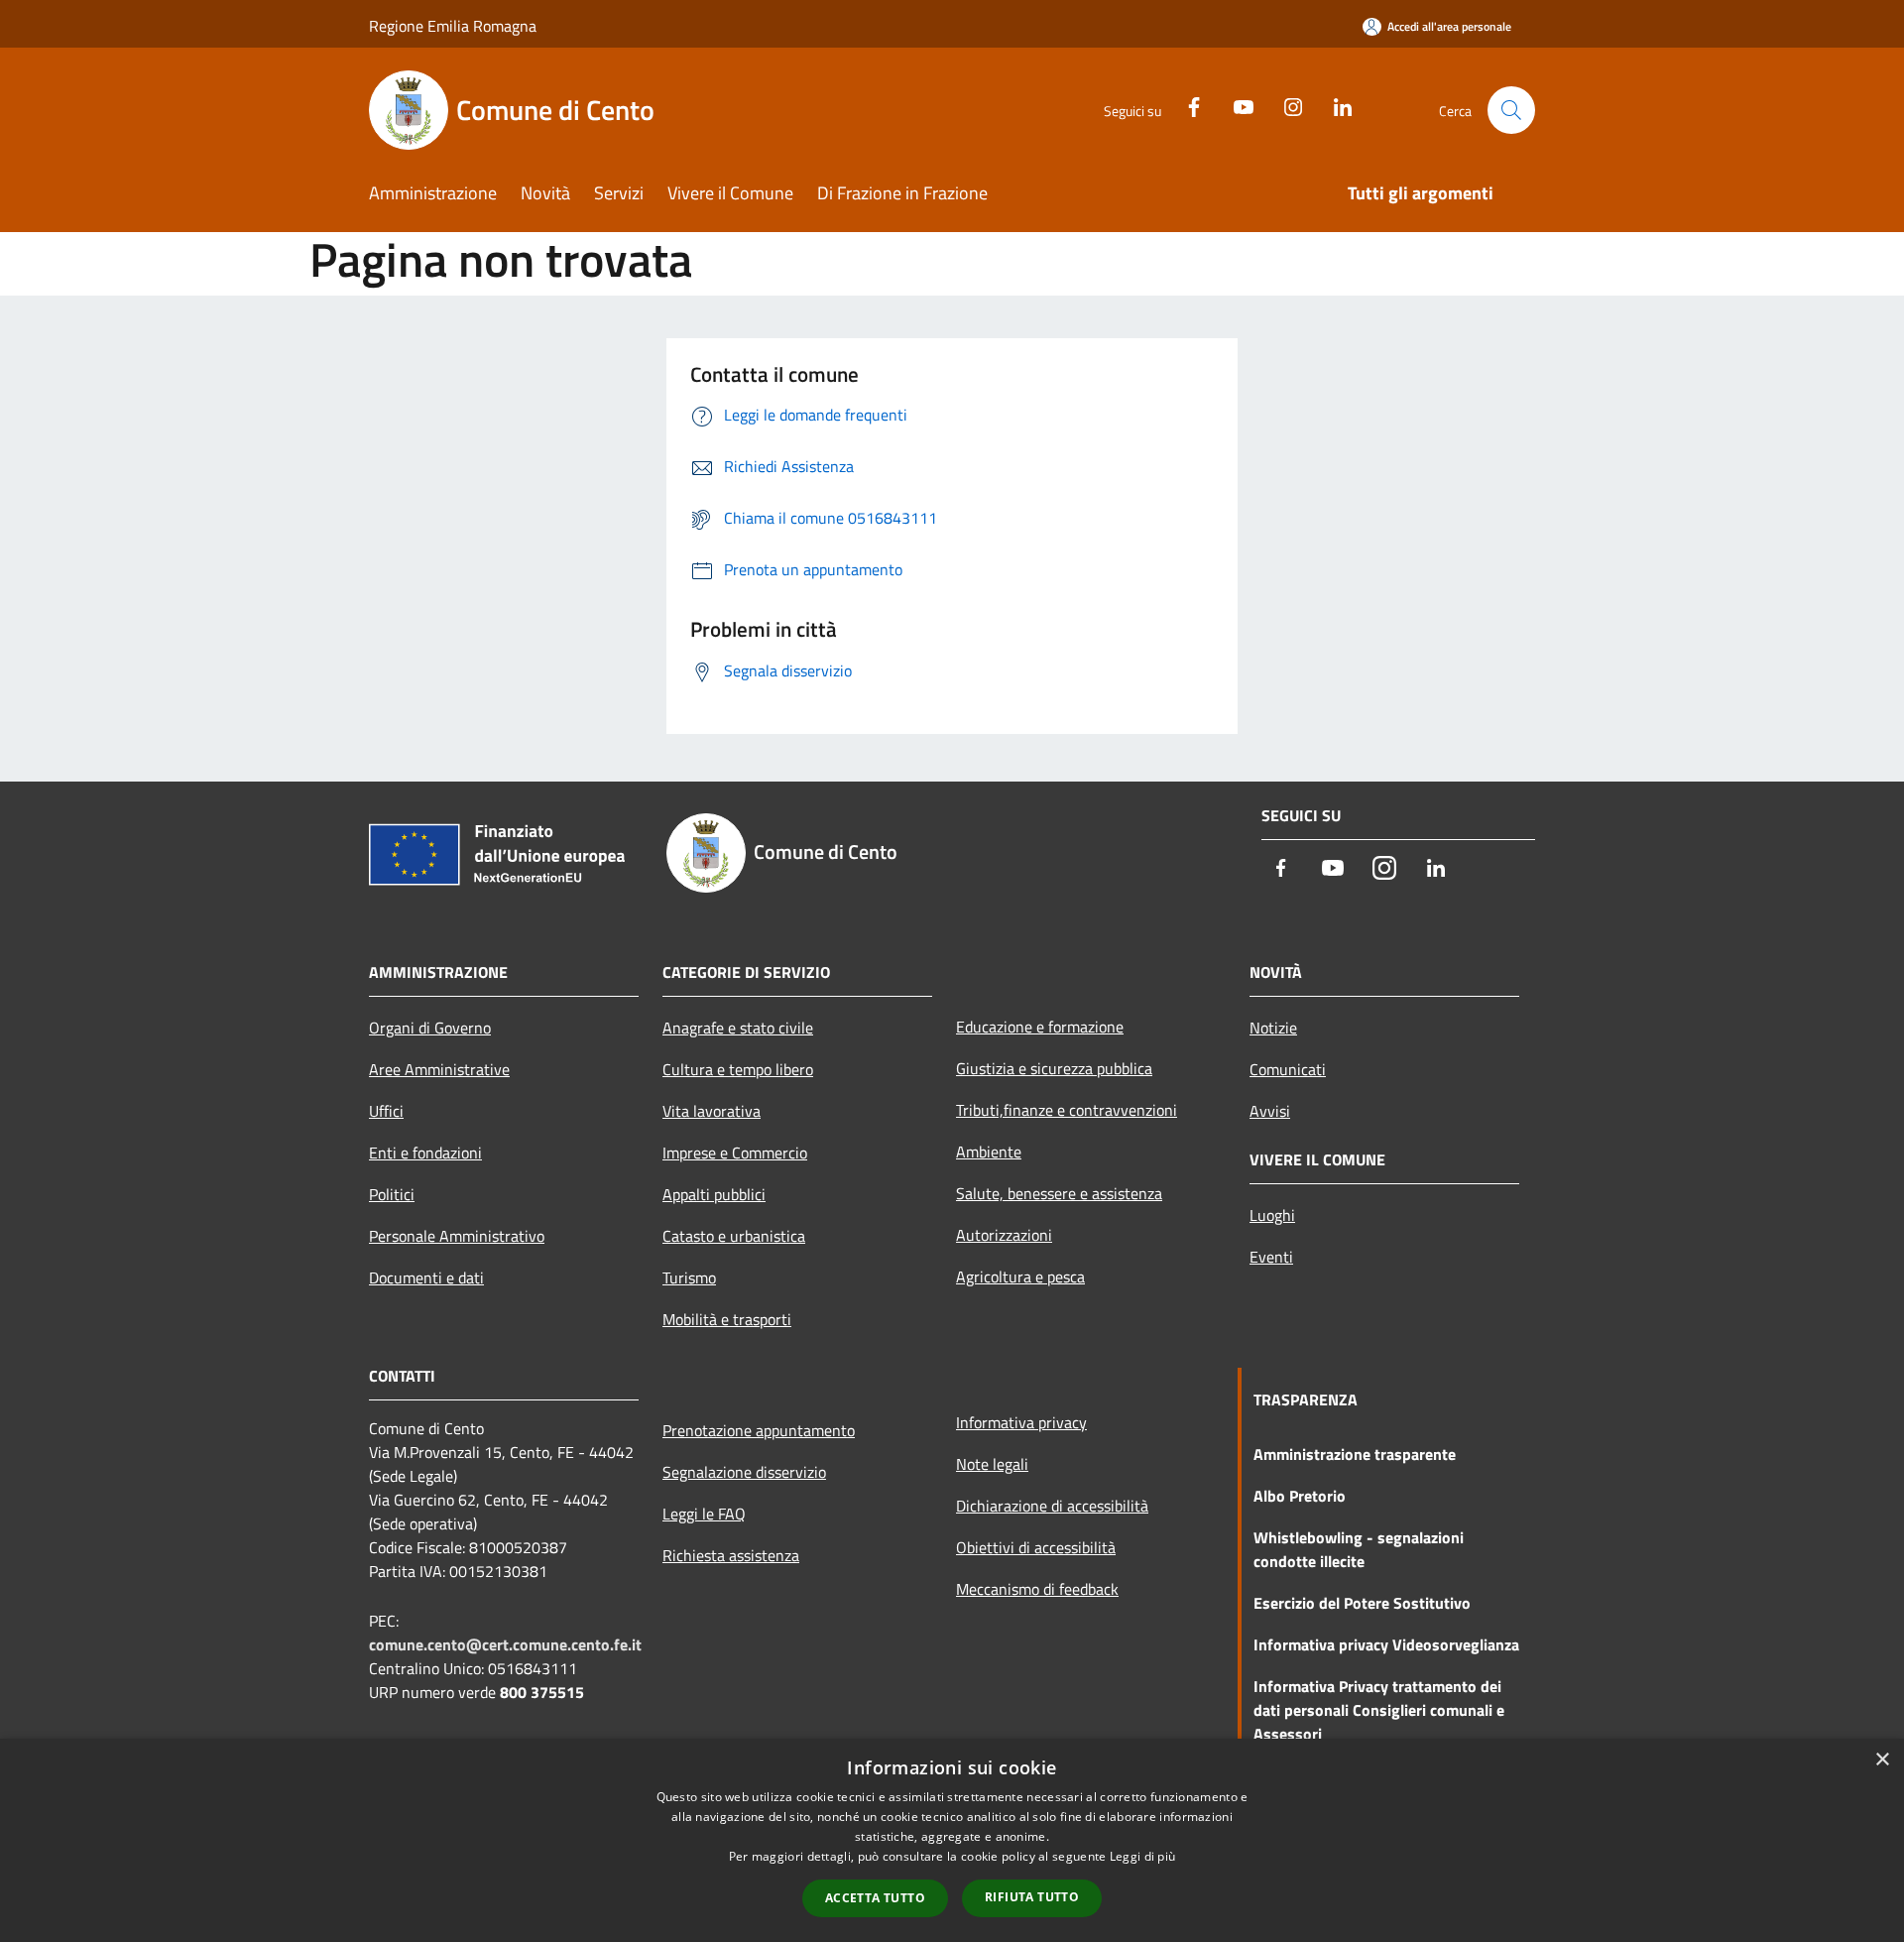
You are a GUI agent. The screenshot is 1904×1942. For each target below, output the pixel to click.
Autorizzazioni (1004, 1235)
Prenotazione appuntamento (759, 1430)
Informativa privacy (1021, 1422)
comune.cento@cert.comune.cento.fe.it (505, 1644)
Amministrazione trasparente (1355, 1454)
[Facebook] (1186, 105)
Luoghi (1272, 1215)
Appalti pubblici (714, 1194)
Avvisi (1270, 1111)
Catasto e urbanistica (734, 1236)
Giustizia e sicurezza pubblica (1054, 1068)
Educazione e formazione (1040, 1027)
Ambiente (989, 1152)
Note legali (992, 1464)
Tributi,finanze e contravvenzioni (1067, 1110)
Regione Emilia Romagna (453, 26)
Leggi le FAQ (704, 1514)
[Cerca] (1511, 110)
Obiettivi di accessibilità (1036, 1547)
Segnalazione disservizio (744, 1472)
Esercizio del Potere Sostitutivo (1362, 1603)
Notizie (1273, 1028)
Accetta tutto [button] (875, 1898)
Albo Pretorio (1300, 1496)
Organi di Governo (430, 1028)
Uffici (386, 1111)
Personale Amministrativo (457, 1236)
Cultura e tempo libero (738, 1069)
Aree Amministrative (439, 1069)
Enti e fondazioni (425, 1153)
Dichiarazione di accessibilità (1052, 1506)
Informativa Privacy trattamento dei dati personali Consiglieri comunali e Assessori (1379, 1710)
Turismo (689, 1277)
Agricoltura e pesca (1020, 1276)
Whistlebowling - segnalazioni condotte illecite (1359, 1549)
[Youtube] (1236, 105)
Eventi (1271, 1257)
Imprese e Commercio (735, 1153)
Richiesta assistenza (731, 1555)
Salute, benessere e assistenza (1059, 1193)
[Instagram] (1285, 105)
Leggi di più (1143, 1856)
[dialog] (952, 1840)
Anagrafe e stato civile (738, 1028)
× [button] (1882, 1760)
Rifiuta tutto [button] (1032, 1897)
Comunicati (1288, 1069)
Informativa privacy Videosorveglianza (1386, 1644)
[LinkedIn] (1335, 105)
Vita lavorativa (712, 1111)
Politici (392, 1194)
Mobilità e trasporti (727, 1319)
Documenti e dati (426, 1277)
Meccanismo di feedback (1037, 1589)
